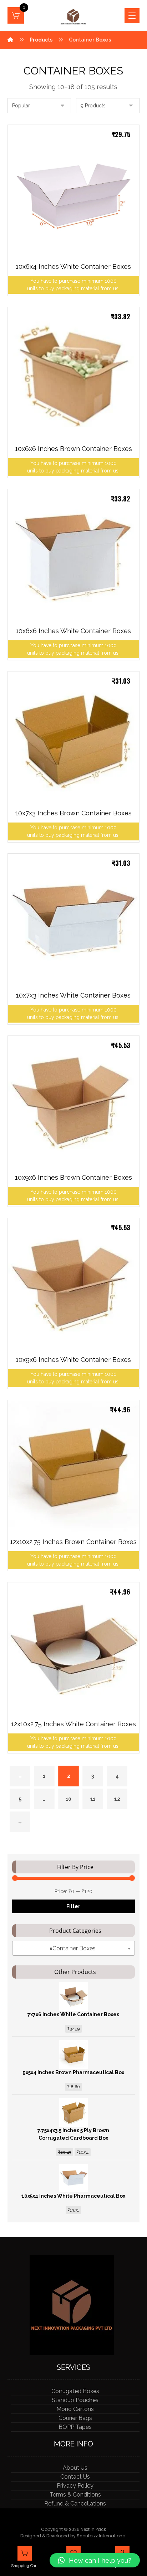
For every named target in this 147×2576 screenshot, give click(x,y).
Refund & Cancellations (75, 2504)
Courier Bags (75, 2418)
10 (68, 1799)
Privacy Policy (75, 2486)
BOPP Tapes (75, 2427)
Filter (73, 1906)
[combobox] (74, 1948)
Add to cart (113, 258)
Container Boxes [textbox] (73, 1948)
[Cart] (16, 15)
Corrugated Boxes (75, 2391)
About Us (75, 2468)
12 (117, 1799)
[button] (95, 2560)
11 (92, 1799)
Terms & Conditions (75, 2495)
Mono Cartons (75, 2409)
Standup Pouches (75, 2400)
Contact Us (75, 2477)
